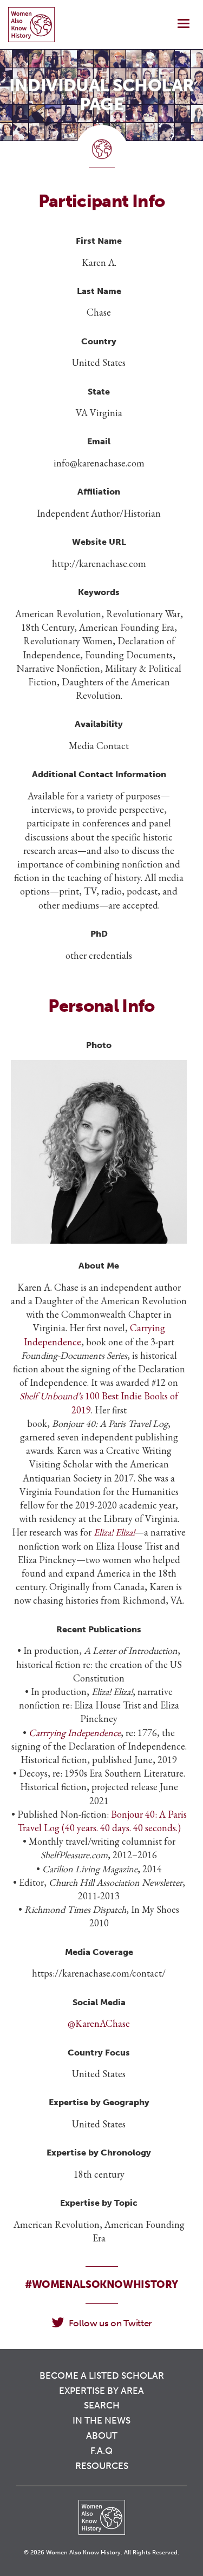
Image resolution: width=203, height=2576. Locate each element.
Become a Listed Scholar (102, 2375)
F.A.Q (101, 2451)
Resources (102, 2466)
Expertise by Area (101, 2391)
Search (102, 2405)
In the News (101, 2420)
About (102, 2435)
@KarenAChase (99, 2023)
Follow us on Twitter (110, 2323)
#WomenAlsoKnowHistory (101, 2284)
